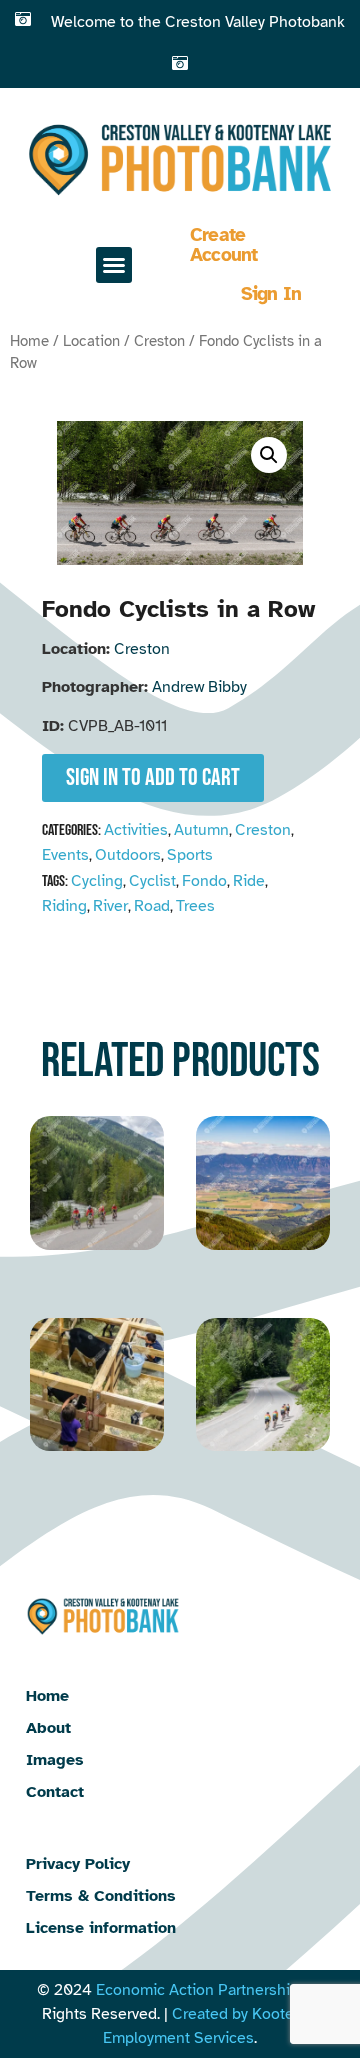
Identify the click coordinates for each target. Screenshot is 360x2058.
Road (152, 906)
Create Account (224, 244)
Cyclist (152, 881)
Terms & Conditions (101, 1896)
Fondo (204, 881)
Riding (64, 906)
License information (101, 1928)
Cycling (97, 881)
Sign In (271, 294)
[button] (114, 265)
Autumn (201, 830)
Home (29, 341)
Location (91, 341)
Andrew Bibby (199, 687)
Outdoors (128, 855)
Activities (136, 830)
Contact (55, 1792)
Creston (159, 341)
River (110, 906)
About (48, 1728)
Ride (249, 881)
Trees (195, 906)
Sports (190, 855)
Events (65, 855)
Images (55, 1760)
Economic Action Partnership (197, 1990)
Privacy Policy (78, 1864)
